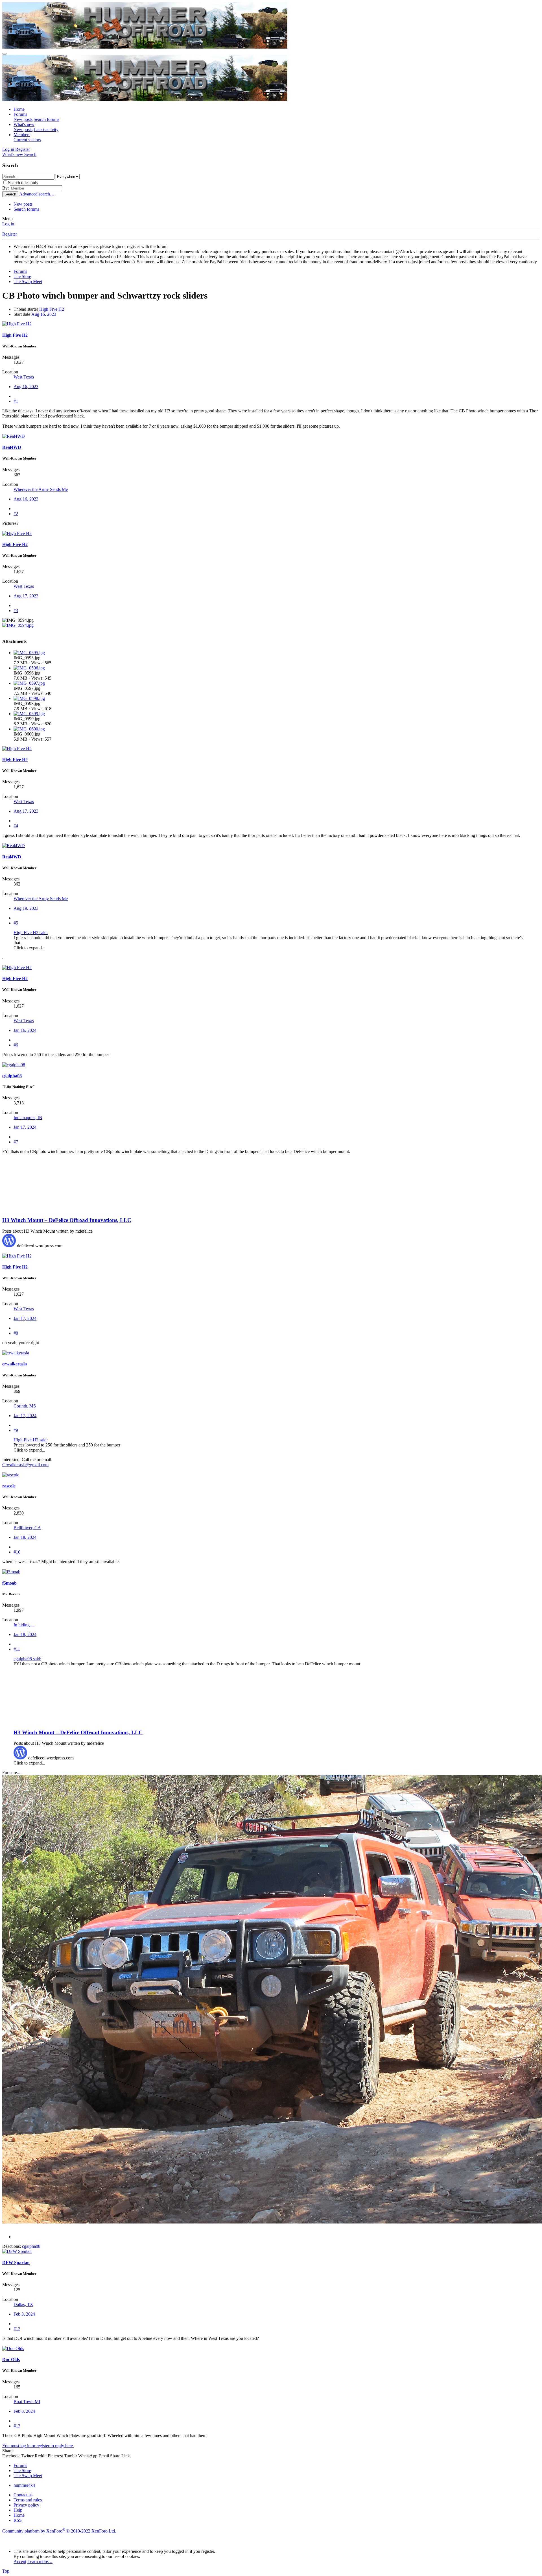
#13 (17, 2426)
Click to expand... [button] (29, 948)
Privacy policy (26, 2505)
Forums (20, 114)
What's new (24, 124)
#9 (16, 1430)
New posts (23, 119)
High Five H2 (52, 309)
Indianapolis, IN (28, 1118)
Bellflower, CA (27, 1528)
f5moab (9, 1583)
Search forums (46, 119)
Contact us (23, 2495)
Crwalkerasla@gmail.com (25, 1465)
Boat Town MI (27, 2402)
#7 (16, 1142)
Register (10, 234)
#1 (16, 401)
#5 (16, 923)
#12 (17, 2329)
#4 (16, 826)
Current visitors (27, 140)
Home (19, 109)
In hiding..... (24, 1625)
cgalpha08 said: (27, 1659)
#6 (16, 1045)
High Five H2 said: (31, 933)
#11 (17, 1649)
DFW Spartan (16, 2263)
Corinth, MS (25, 1406)
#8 (16, 1333)
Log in (8, 224)
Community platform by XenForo (59, 2531)
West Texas (24, 377)
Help (18, 2510)
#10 (17, 1552)
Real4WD (12, 447)
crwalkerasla (15, 1364)
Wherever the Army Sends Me (41, 489)
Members (22, 135)
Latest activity (46, 130)
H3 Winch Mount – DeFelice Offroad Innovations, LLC (67, 1220)
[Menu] (5, 54)
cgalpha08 (12, 1076)
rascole (9, 1486)
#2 (16, 514)
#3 (16, 611)
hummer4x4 (24, 2485)
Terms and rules (28, 2500)
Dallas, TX (23, 2304)
